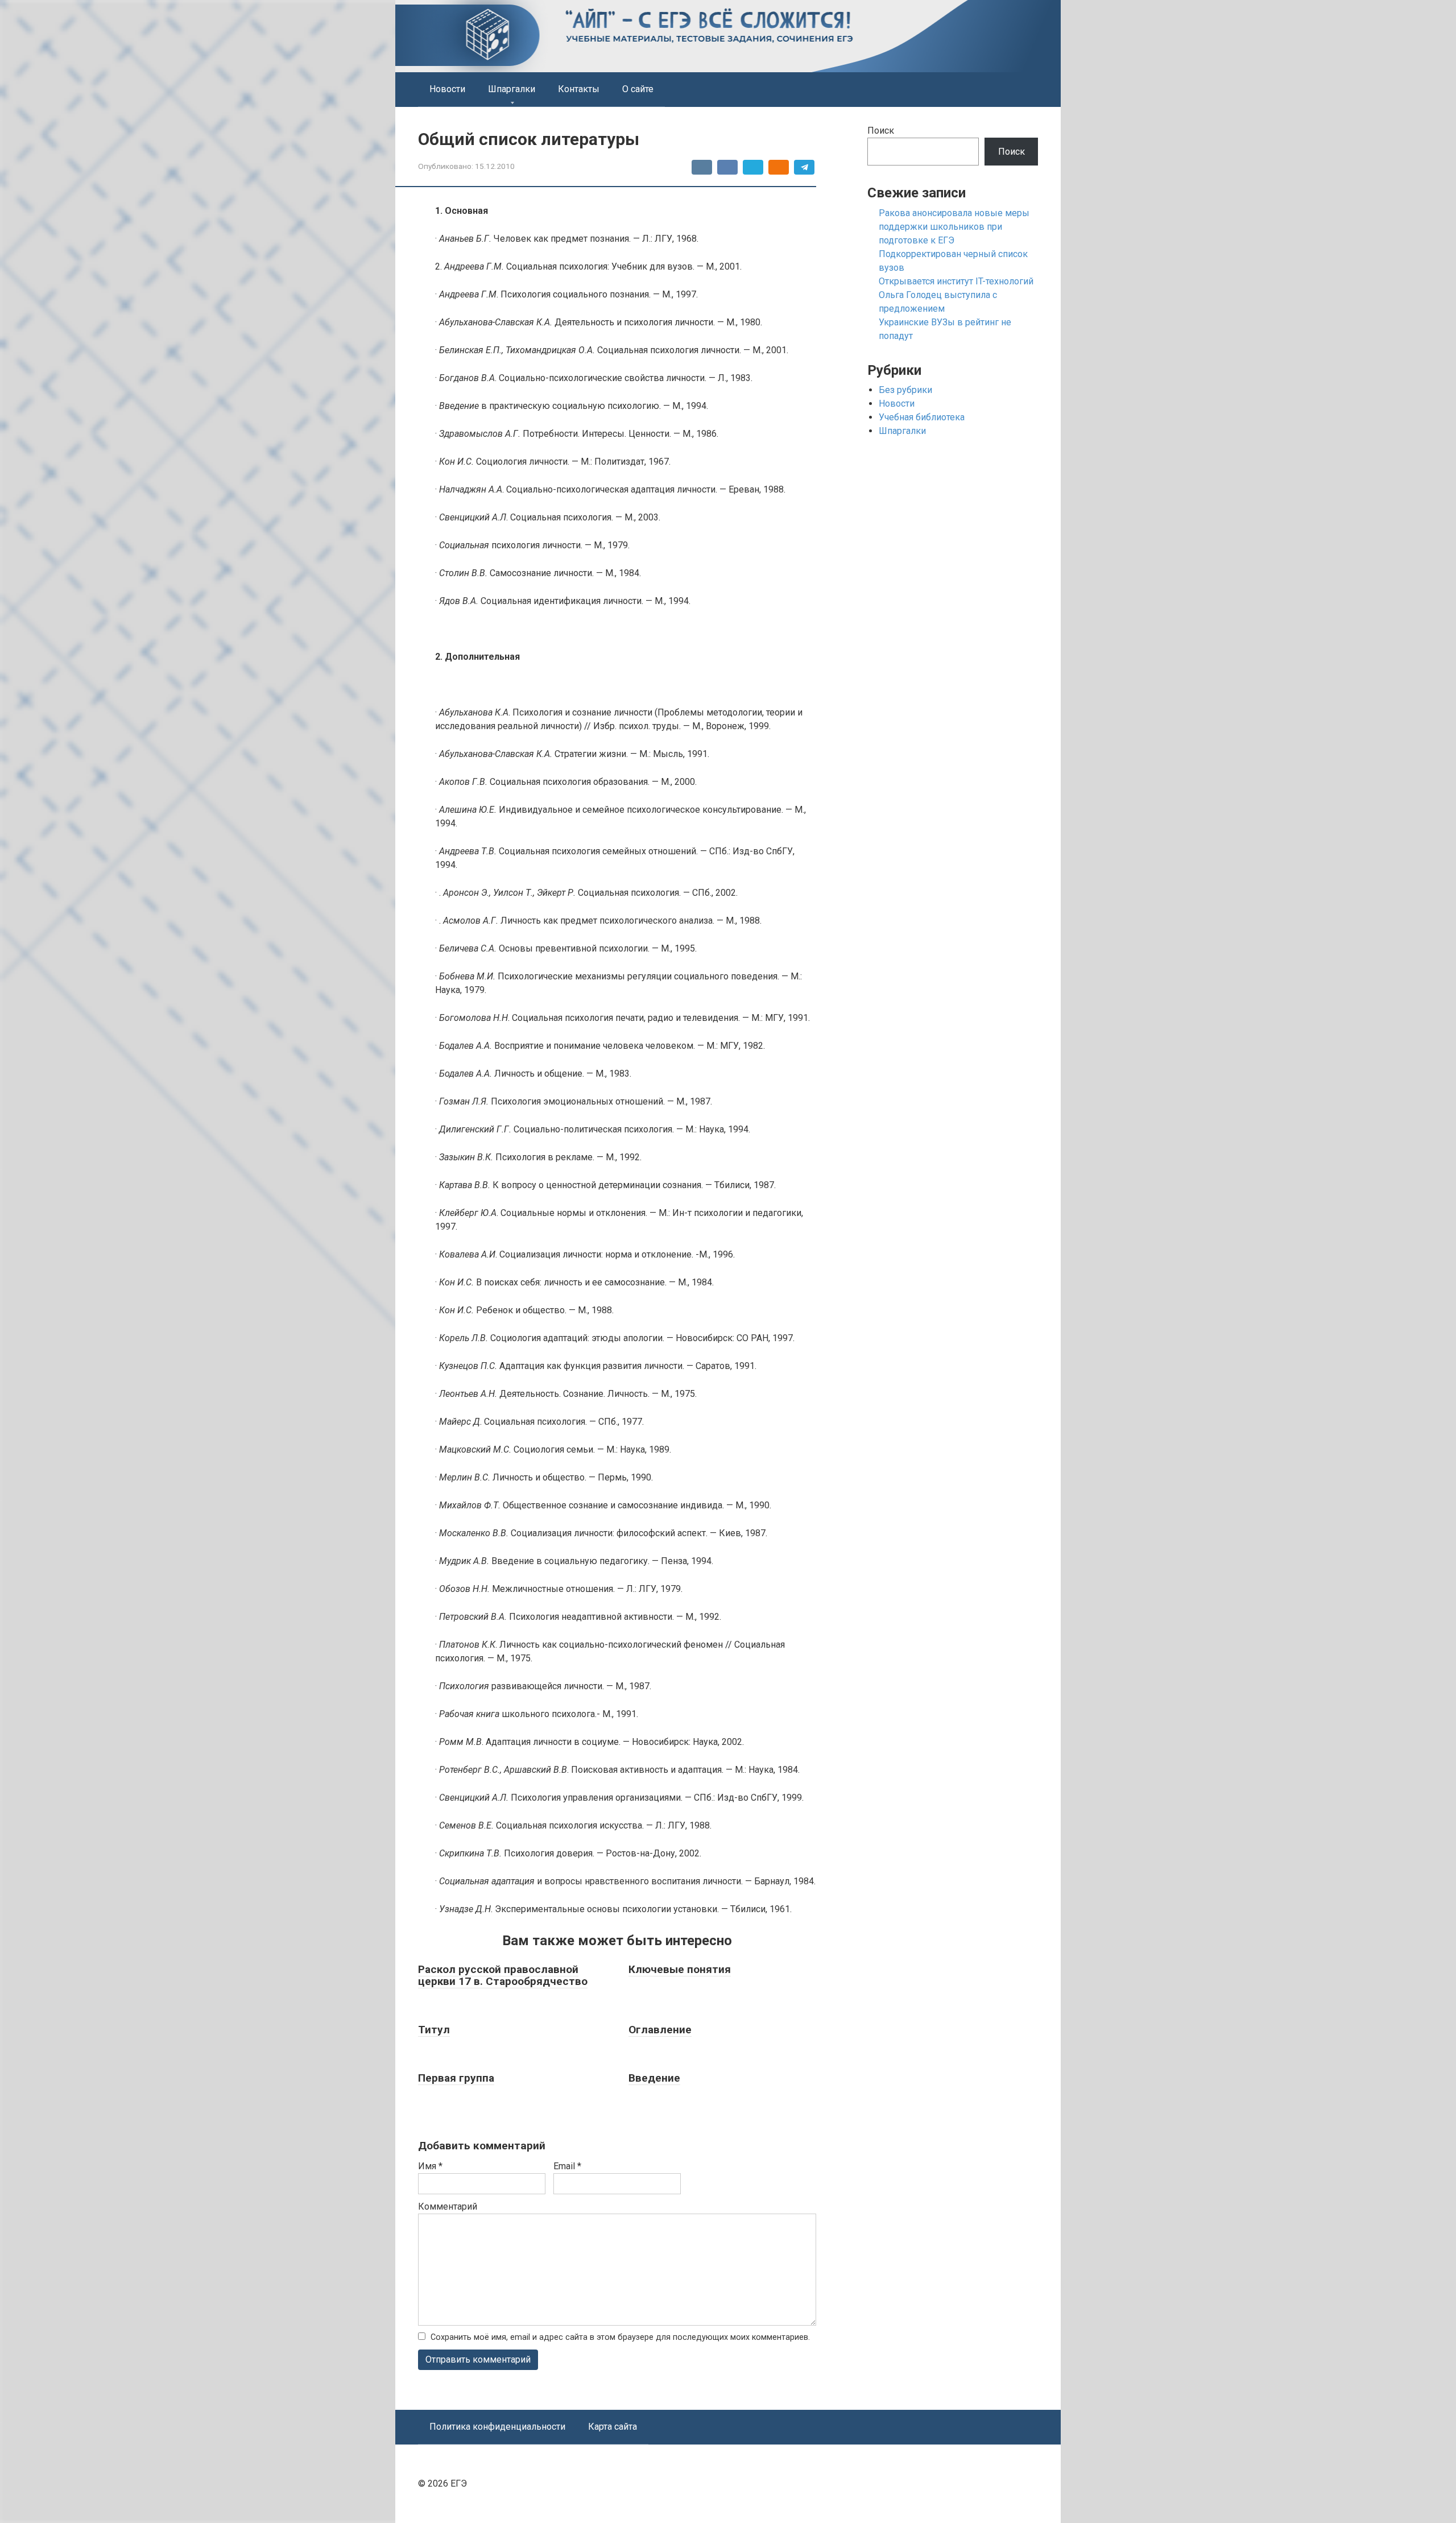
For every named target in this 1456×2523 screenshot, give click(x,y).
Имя (430, 2166)
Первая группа (456, 2078)
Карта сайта (613, 2427)
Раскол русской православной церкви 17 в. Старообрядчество (503, 1975)
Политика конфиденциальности (497, 2427)
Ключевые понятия (680, 1969)
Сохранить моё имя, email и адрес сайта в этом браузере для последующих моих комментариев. (620, 2337)
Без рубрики (905, 390)
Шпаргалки (512, 89)
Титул (434, 2030)
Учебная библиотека (922, 417)
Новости (447, 89)
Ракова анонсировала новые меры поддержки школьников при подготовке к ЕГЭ (954, 227)
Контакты (579, 89)
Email (567, 2166)
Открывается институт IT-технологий (956, 281)
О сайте (638, 89)
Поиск (881, 131)
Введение (654, 2078)
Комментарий (448, 2206)
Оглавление (660, 2030)
